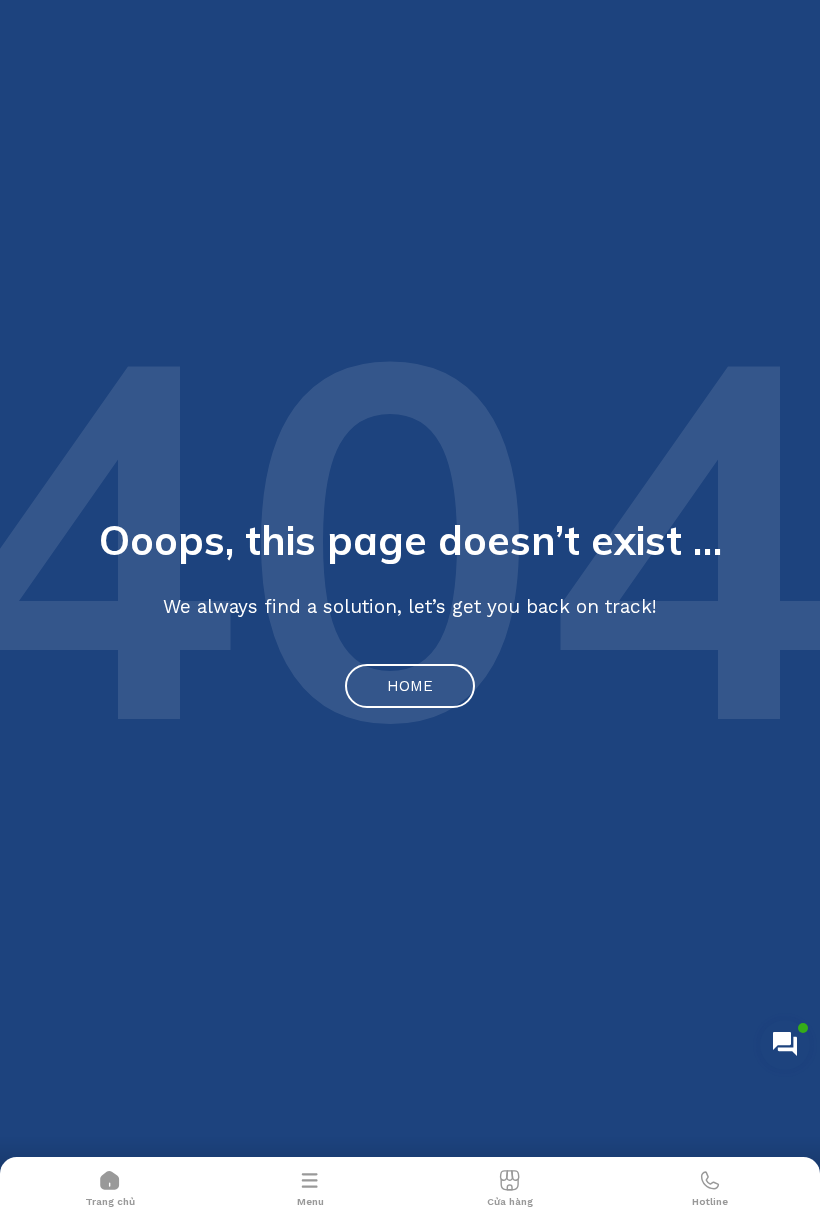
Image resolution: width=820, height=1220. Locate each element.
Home (410, 686)
